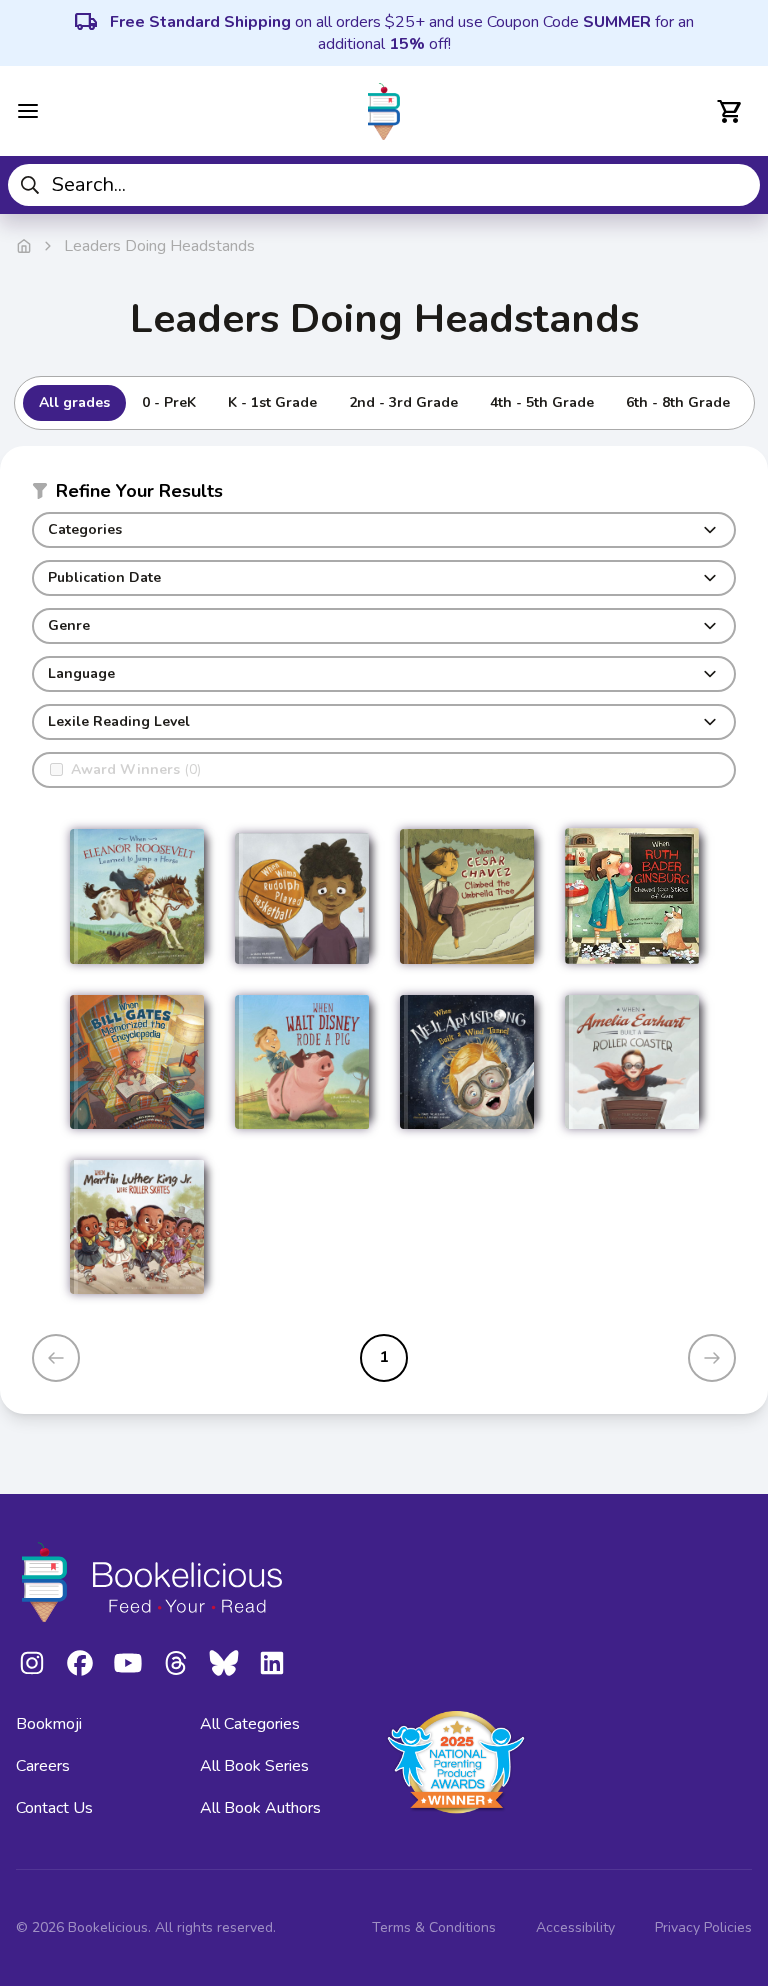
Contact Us (54, 1808)
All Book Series (254, 1766)
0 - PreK (169, 402)
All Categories (250, 1724)
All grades (74, 402)
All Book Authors (260, 1808)
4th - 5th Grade (542, 402)
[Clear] (737, 185)
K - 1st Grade (272, 402)
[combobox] (384, 185)
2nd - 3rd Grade (403, 402)
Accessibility (575, 1927)
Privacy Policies (703, 1927)
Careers (43, 1766)
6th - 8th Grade (678, 402)
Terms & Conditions (434, 1927)
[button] (384, 495)
